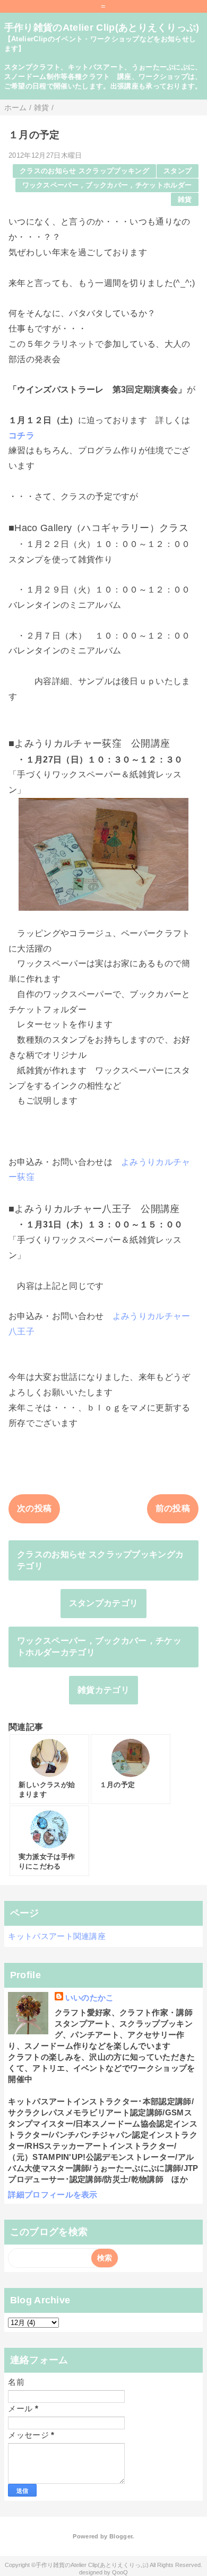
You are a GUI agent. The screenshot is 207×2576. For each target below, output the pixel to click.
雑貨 (185, 199)
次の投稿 (34, 1508)
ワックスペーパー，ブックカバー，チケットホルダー (107, 185)
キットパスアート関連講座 (57, 1936)
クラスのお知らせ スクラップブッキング (84, 171)
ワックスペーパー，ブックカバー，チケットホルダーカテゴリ (99, 1646)
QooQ (120, 2572)
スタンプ (178, 171)
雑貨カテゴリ (103, 1690)
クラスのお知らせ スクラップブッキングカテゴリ (100, 1560)
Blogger (121, 2536)
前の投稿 (173, 1508)
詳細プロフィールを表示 (53, 2194)
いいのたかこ (90, 1998)
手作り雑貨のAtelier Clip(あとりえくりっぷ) (102, 28)
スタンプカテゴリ (104, 1603)
